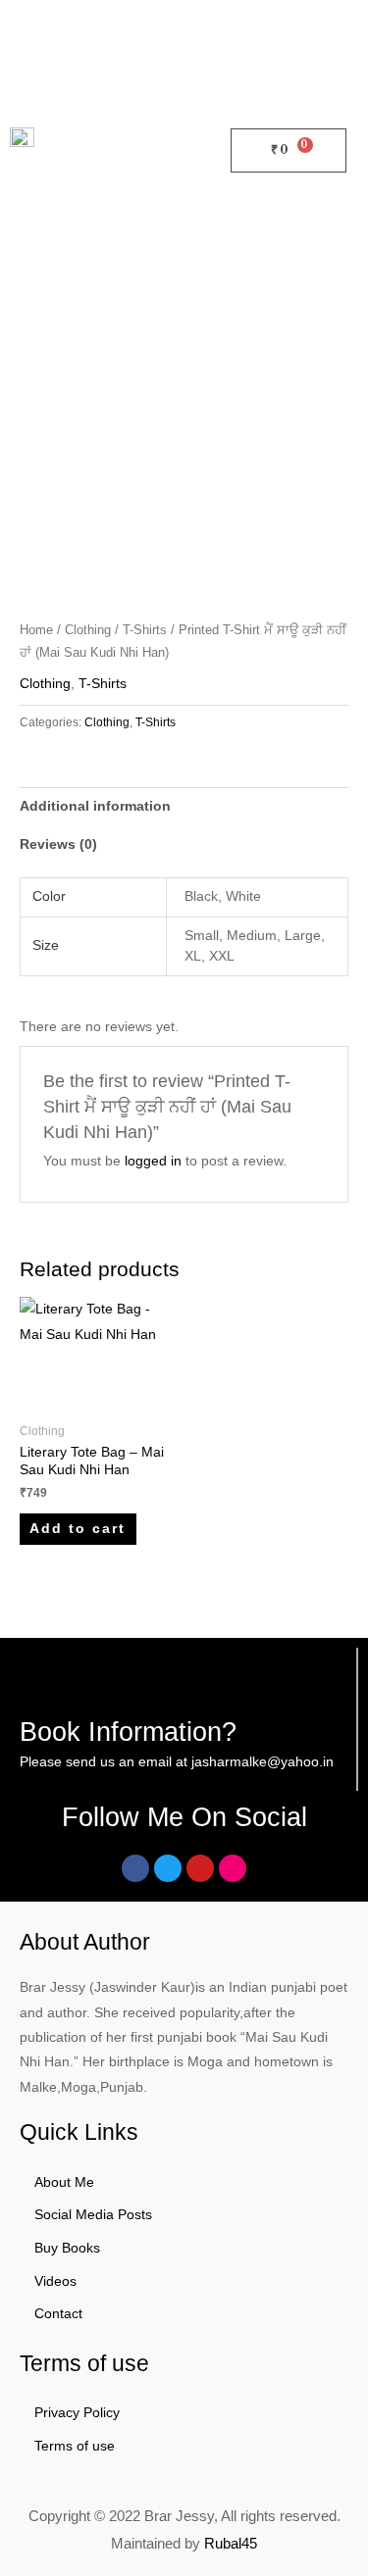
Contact (58, 2314)
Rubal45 (231, 2543)
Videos (55, 2281)
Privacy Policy (77, 2413)
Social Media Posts (93, 2215)
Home (36, 630)
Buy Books (67, 2248)
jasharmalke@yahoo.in (263, 1762)
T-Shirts (145, 630)
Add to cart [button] (78, 1529)
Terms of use (75, 2446)
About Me (64, 2182)
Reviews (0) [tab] (58, 844)
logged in (153, 1161)
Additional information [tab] (95, 806)
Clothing (88, 630)
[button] (195, 150)
